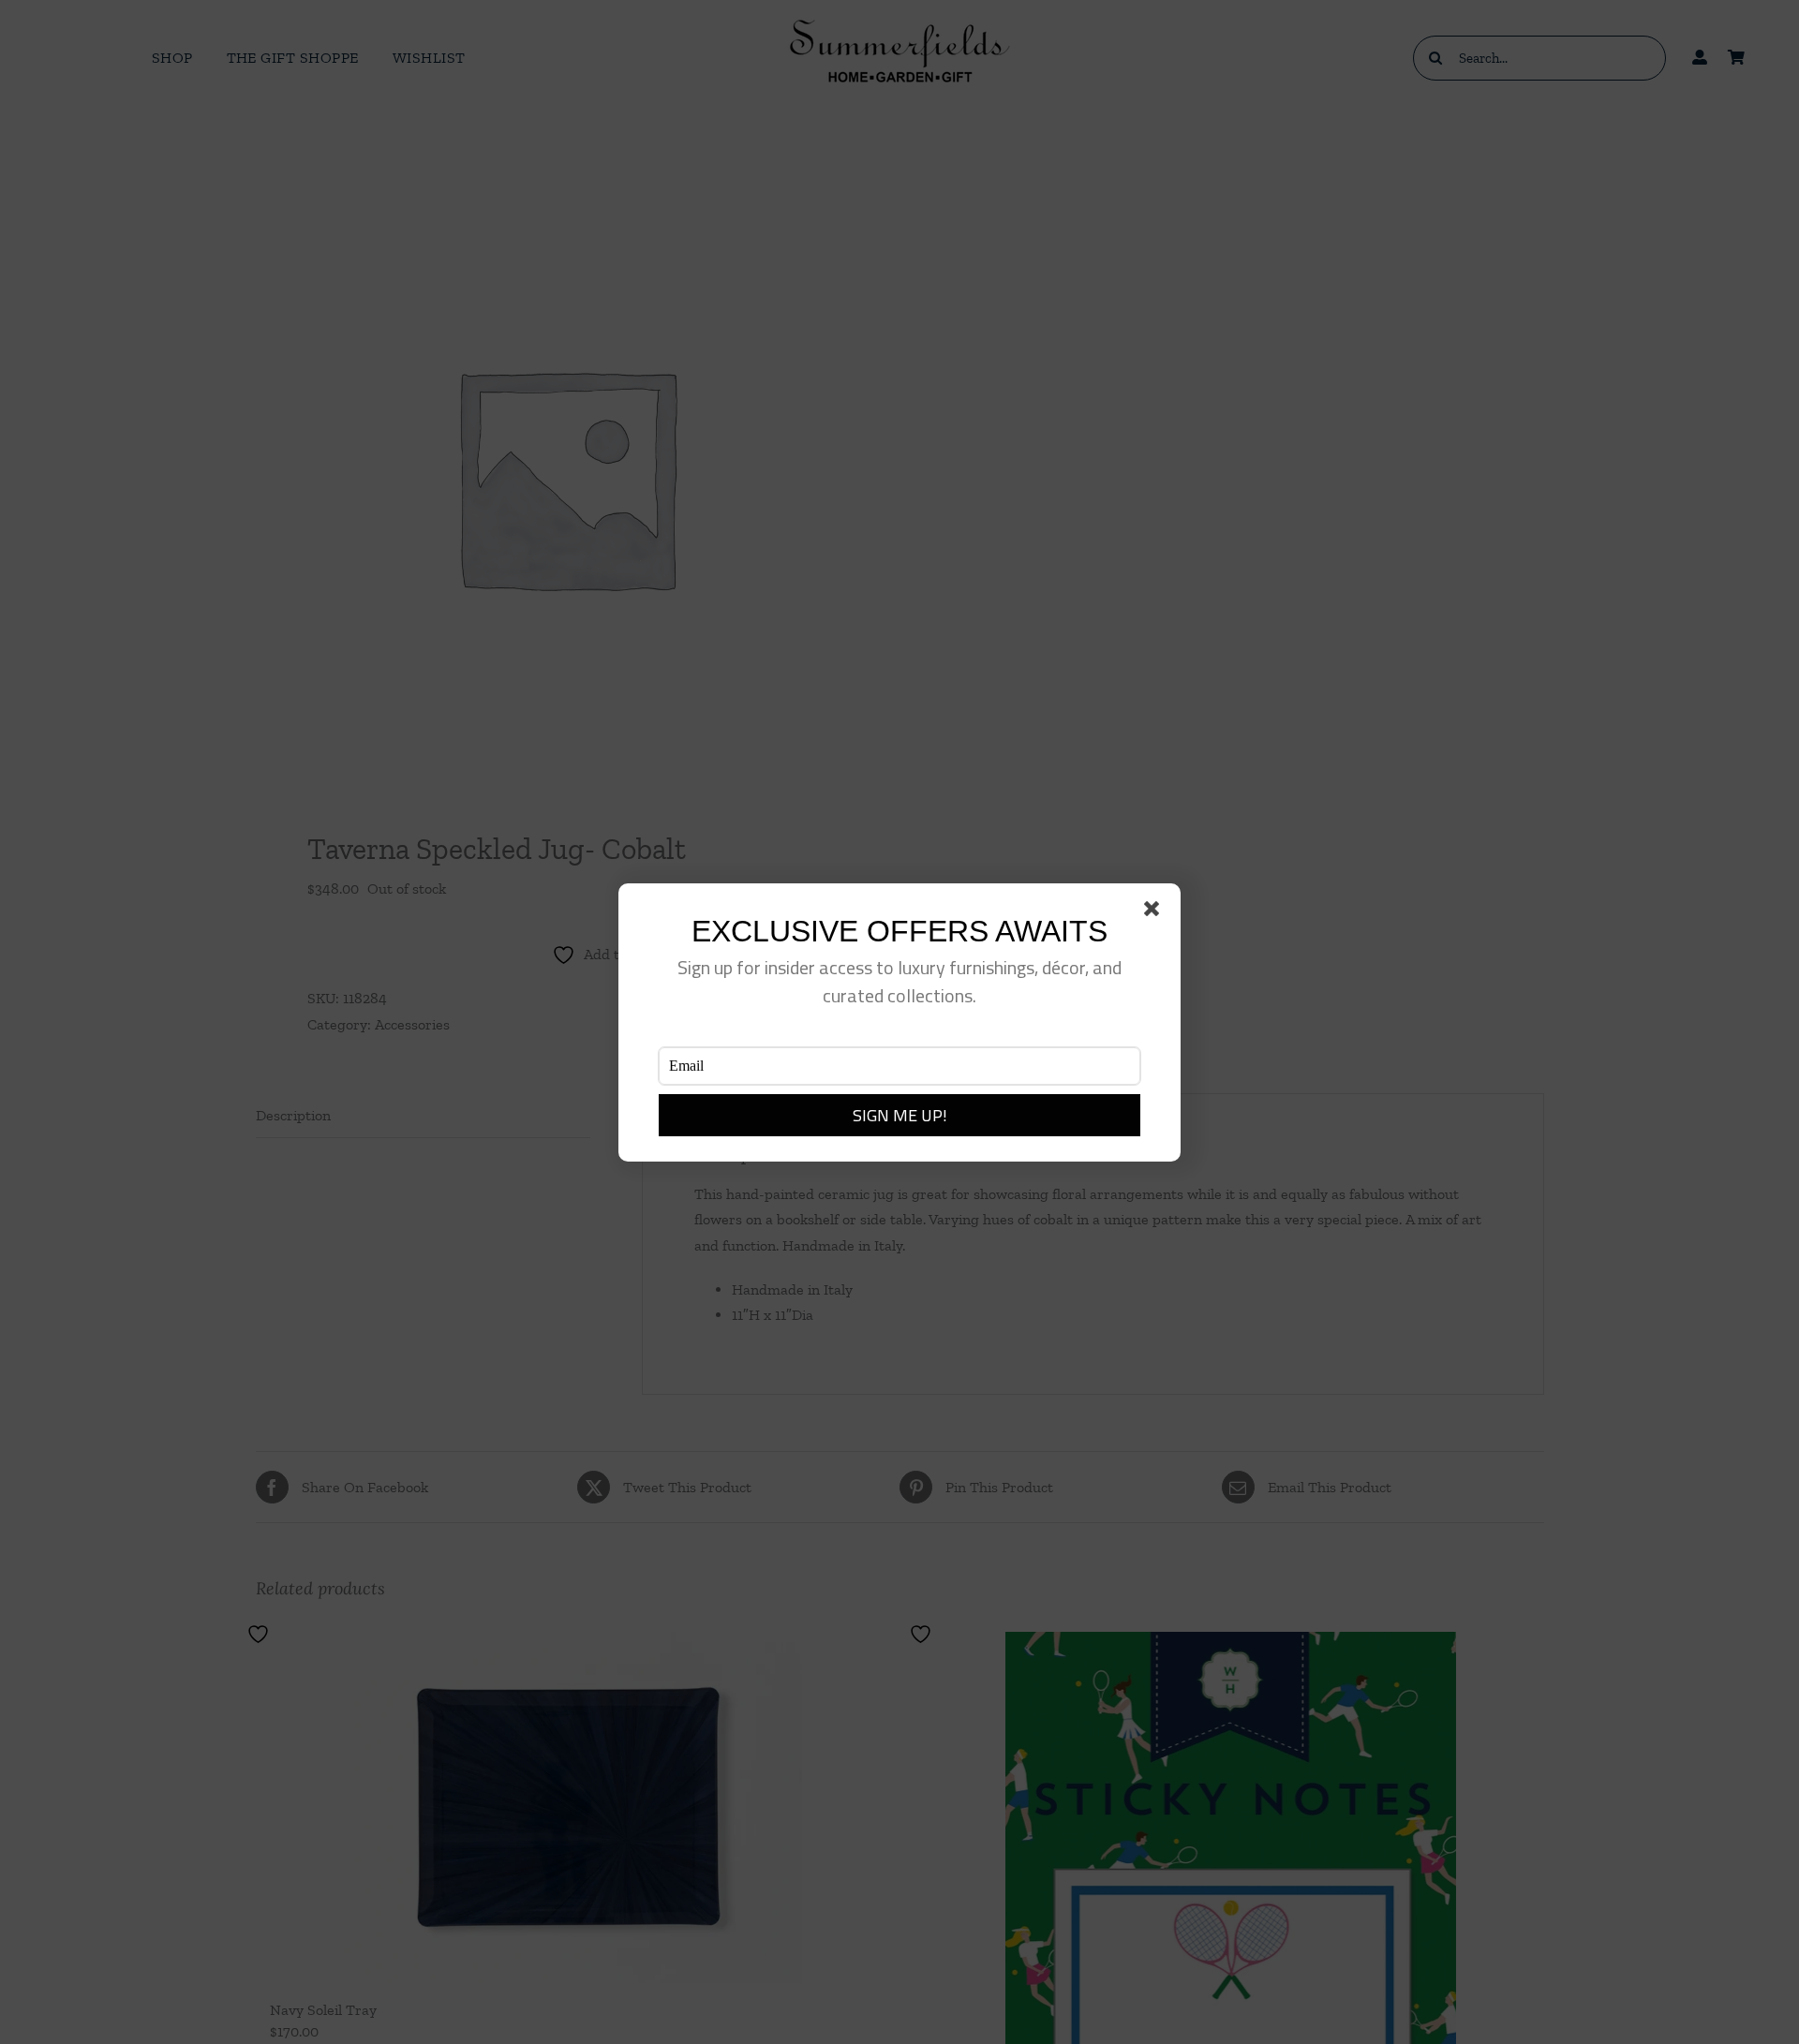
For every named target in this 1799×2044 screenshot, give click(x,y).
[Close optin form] (1155, 912)
